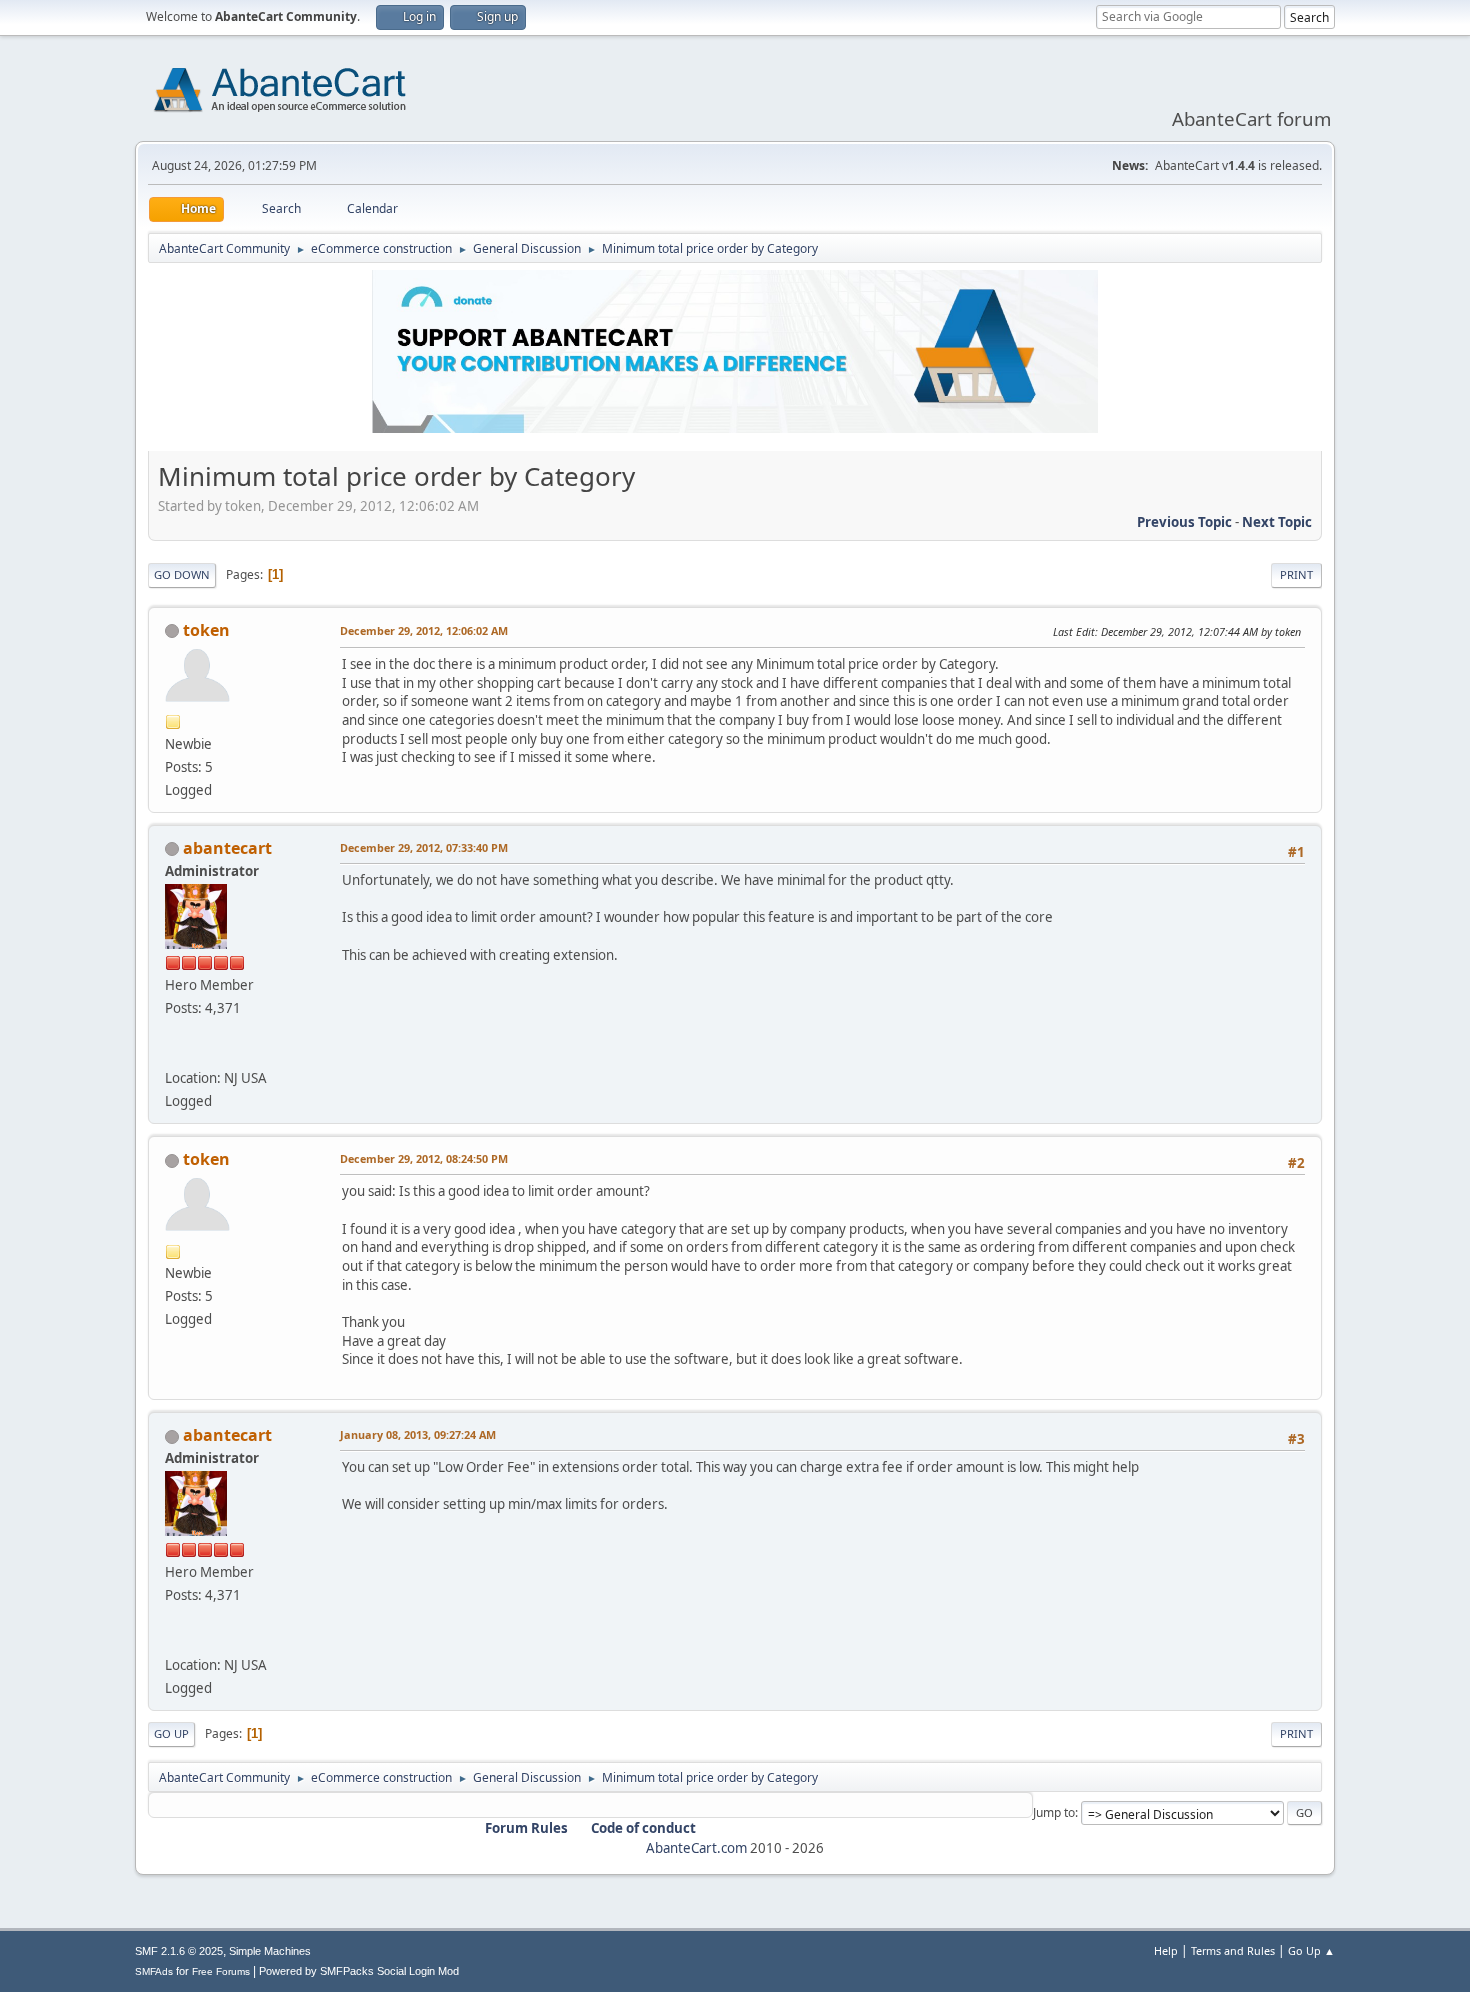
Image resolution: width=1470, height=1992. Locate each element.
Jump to (1054, 1812)
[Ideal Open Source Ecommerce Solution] (173, 1054)
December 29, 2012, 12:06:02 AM (424, 630)
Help (1166, 1950)
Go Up (171, 1733)
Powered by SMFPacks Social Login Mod (359, 1971)
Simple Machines (270, 1951)
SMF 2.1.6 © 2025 (179, 1951)
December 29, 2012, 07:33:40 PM (424, 847)
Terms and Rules (1233, 1950)
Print (1296, 574)
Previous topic (1184, 522)
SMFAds (154, 1971)
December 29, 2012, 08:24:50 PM (424, 1158)
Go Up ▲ (1311, 1950)
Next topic (1277, 522)
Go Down (182, 574)
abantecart (227, 848)
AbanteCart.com (696, 1848)
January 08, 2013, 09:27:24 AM (418, 1434)
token (206, 630)
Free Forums (221, 1971)
